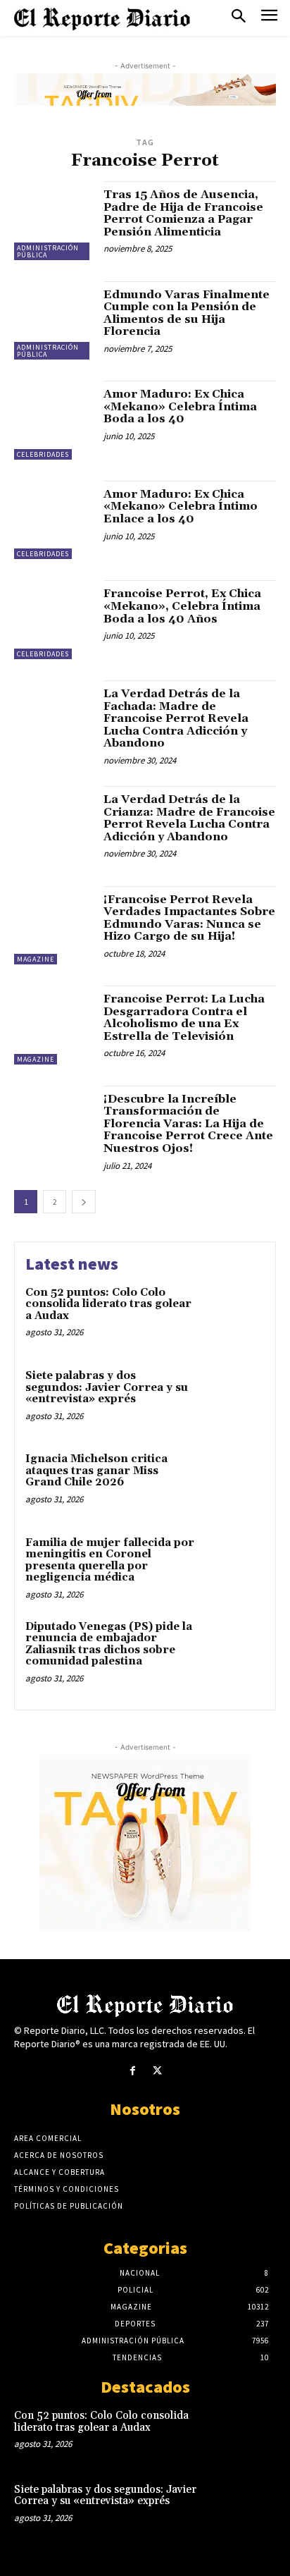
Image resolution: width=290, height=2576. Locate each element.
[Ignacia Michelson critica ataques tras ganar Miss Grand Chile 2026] (234, 1482)
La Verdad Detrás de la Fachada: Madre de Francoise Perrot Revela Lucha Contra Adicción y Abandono (176, 718)
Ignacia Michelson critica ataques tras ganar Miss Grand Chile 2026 (96, 1471)
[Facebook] (133, 2071)
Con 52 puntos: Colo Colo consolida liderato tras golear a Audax (108, 1304)
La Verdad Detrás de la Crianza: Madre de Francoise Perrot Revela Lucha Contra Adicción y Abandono (189, 818)
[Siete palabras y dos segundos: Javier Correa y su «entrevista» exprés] (234, 1399)
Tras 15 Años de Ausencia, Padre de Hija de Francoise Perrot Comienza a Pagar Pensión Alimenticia (183, 213)
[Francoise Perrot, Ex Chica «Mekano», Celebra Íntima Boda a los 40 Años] (53, 620)
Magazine (36, 959)
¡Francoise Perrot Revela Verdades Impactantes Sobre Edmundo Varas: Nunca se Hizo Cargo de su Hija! (189, 918)
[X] (157, 2071)
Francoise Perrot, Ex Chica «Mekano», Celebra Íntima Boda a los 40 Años (182, 606)
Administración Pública (48, 251)
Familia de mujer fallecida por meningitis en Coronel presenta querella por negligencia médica (110, 1560)
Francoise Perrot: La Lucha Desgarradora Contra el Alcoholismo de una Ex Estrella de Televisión (184, 1018)
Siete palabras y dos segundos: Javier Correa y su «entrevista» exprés (107, 1387)
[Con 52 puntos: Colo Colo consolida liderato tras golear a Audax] (234, 1315)
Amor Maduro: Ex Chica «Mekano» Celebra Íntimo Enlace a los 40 (181, 507)
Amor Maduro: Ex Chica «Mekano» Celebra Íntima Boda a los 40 (180, 406)
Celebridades (43, 454)
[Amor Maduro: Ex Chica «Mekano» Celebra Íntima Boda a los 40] (53, 420)
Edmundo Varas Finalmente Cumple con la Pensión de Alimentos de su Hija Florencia (187, 313)
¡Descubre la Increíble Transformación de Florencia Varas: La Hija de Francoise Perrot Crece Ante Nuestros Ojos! (188, 1124)
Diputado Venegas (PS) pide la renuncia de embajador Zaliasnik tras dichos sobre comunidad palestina (109, 1644)
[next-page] (84, 1202)
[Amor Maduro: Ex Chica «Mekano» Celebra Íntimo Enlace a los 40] (53, 520)
